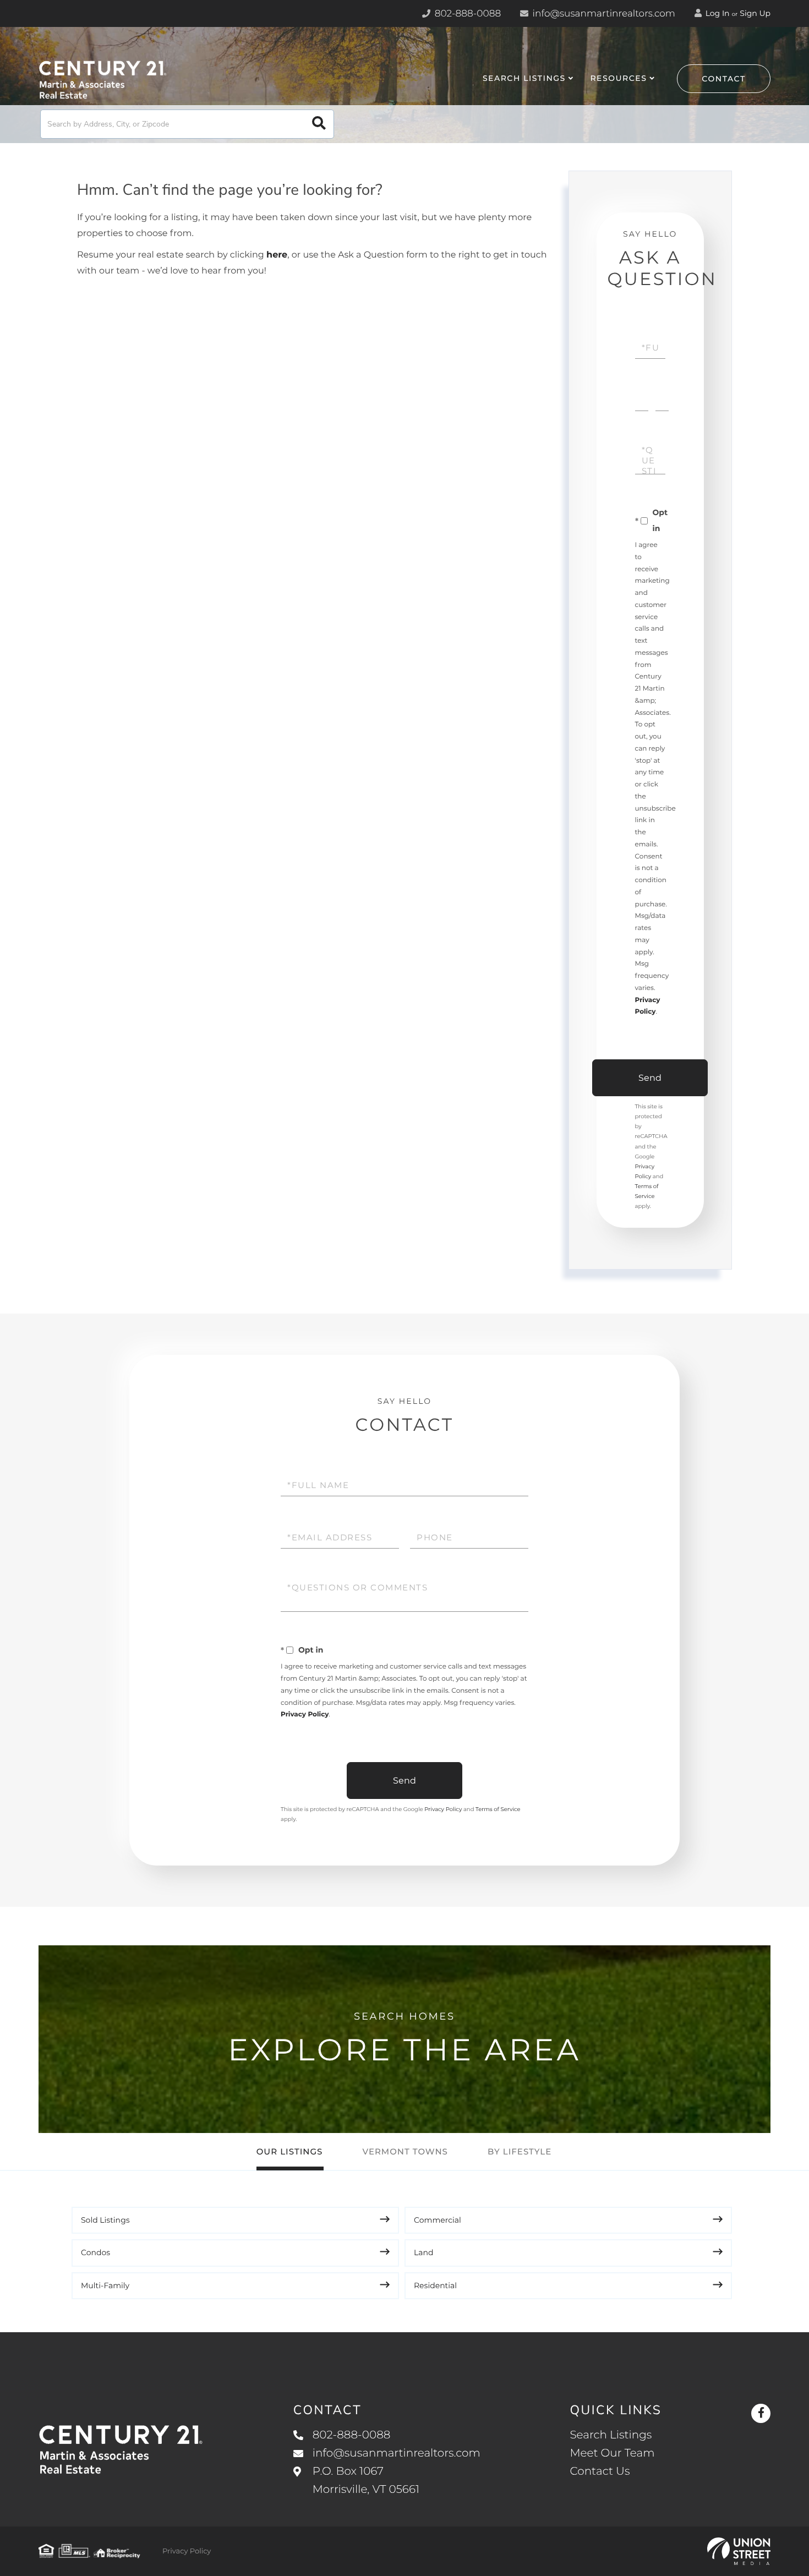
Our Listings (290, 2151)
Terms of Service (498, 1809)
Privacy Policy (305, 1714)
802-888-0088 (466, 14)
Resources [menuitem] (618, 78)
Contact (724, 79)
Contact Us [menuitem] (600, 2471)
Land (424, 2252)
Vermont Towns (405, 2151)
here (277, 255)
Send (650, 1078)
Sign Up (755, 13)
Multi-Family (105, 2285)
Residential (435, 2285)
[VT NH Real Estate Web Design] (739, 2551)
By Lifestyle (520, 2151)
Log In (717, 13)
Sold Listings (105, 2220)
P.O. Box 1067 (366, 2481)
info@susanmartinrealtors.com (603, 14)
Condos (95, 2252)
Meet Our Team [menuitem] (612, 2453)
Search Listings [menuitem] (524, 78)
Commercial (438, 2220)
